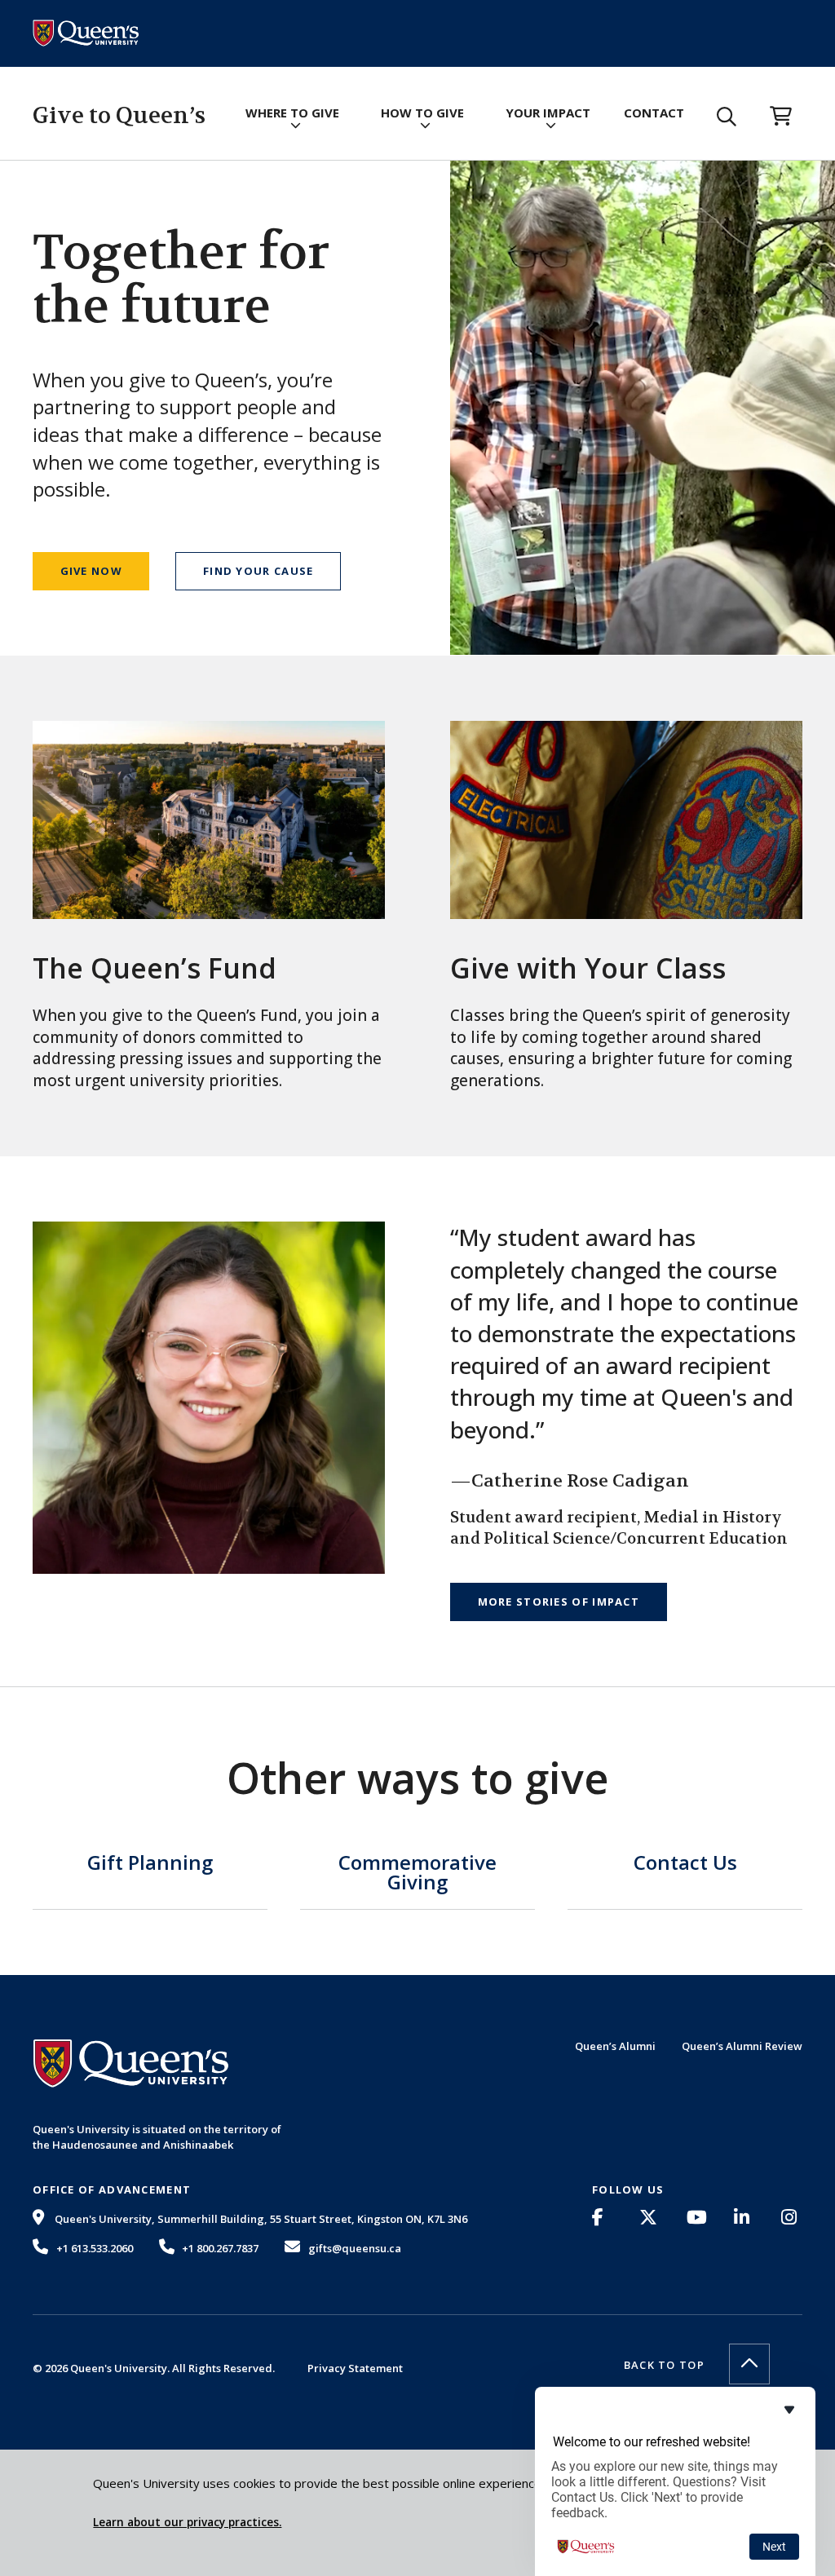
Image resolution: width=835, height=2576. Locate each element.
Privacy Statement (355, 2368)
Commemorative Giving (417, 1874)
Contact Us (685, 1864)
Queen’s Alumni (615, 2046)
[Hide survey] (789, 2410)
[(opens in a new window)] (603, 2217)
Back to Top (664, 2365)
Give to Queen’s (119, 116)
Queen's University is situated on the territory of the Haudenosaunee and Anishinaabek (157, 2136)
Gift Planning (150, 1864)
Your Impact (548, 113)
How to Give (422, 113)
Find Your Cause (258, 571)
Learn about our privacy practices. (187, 2522)
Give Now (91, 571)
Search (727, 117)
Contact (654, 113)
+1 (95, 2248)
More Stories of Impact (559, 1602)
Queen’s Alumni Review (742, 2046)
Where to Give (292, 113)
